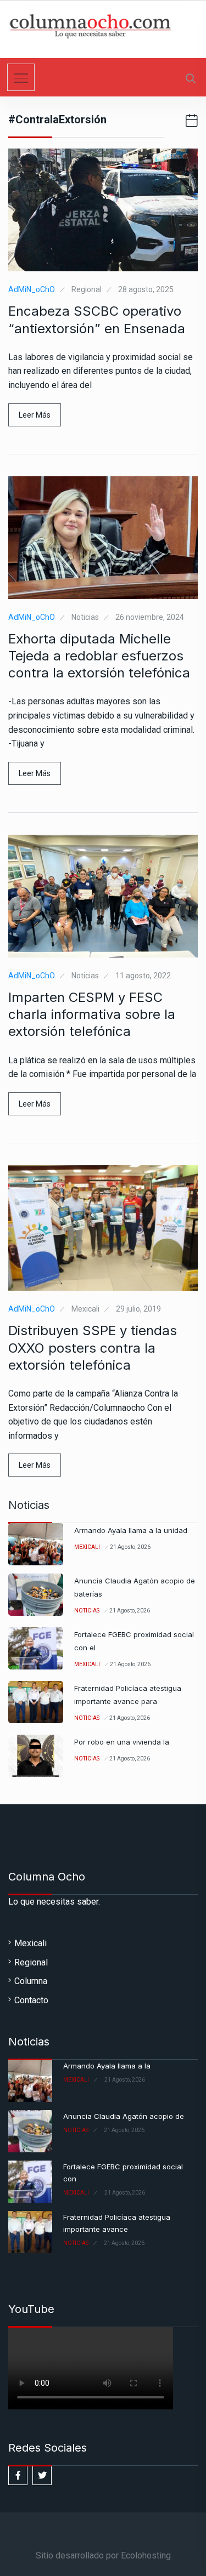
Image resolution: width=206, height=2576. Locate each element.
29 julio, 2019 (138, 1309)
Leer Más (35, 415)
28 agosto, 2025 (146, 289)
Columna (31, 1981)
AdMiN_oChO (32, 289)
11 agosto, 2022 (143, 976)
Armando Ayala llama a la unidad (131, 1530)
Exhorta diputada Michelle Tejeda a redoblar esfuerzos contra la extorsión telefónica (99, 656)
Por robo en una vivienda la (122, 1742)
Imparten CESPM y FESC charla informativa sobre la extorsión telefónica (92, 1014)
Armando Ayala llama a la (107, 2066)
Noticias (85, 617)
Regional (87, 289)
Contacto (31, 2000)
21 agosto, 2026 (130, 1547)
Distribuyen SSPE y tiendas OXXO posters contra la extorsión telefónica (93, 1347)
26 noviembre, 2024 (150, 617)
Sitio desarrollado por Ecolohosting (103, 2555)
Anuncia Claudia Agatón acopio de (124, 2116)
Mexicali (85, 1309)
